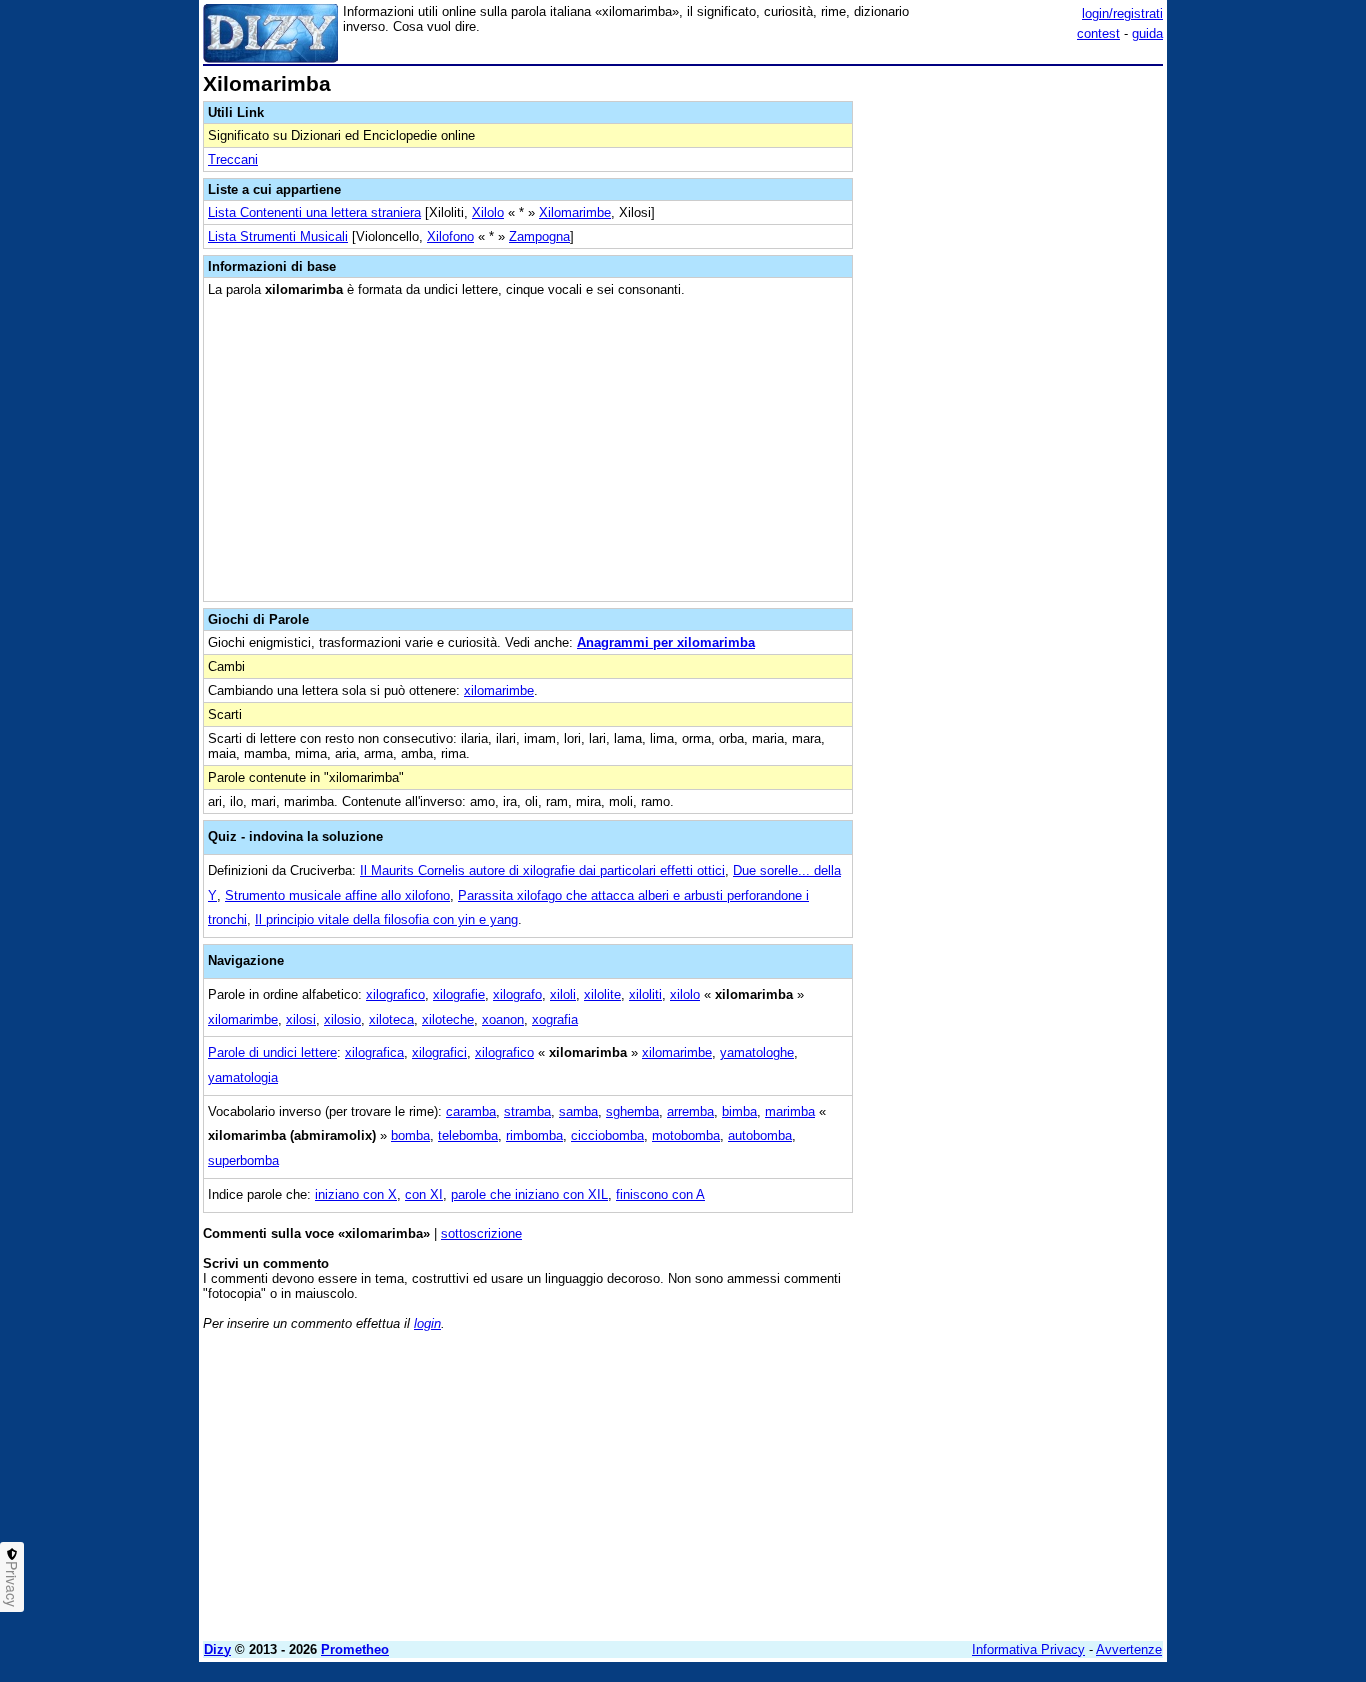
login (427, 1323)
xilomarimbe (499, 690)
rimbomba (534, 1135)
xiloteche (448, 1019)
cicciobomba (607, 1135)
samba (578, 1111)
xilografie (459, 994)
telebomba (468, 1135)
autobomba (760, 1135)
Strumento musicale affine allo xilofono (337, 895)
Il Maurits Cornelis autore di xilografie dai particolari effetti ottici (542, 870)
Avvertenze (1129, 1649)
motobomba (686, 1135)
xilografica (374, 1052)
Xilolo (488, 212)
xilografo (517, 994)
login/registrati (1122, 13)
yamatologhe (757, 1052)
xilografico (395, 994)
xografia (555, 1019)
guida (1147, 33)
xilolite (602, 994)
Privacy (12, 1584)
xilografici (439, 1052)
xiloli (563, 994)
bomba (410, 1135)
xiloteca (391, 1019)
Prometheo (355, 1649)
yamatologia (243, 1077)
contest (1098, 33)
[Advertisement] (1013, 373)
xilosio (342, 1019)
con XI (424, 1194)
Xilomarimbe (575, 212)
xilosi (301, 1019)
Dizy (217, 1649)
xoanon (503, 1019)
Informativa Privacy (1028, 1649)
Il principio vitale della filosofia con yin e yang (386, 919)
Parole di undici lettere (272, 1052)
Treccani (233, 159)
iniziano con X (356, 1194)
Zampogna (539, 236)
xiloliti (645, 994)
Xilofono (450, 236)
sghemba (632, 1111)
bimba (739, 1111)
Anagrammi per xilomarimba (666, 642)
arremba (690, 1111)
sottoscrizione (481, 1233)
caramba (471, 1111)
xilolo (685, 994)
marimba (790, 1111)
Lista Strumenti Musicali (278, 236)
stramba (527, 1111)
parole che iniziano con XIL (529, 1194)
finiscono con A (660, 1194)
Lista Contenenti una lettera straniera (314, 212)
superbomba (243, 1160)
